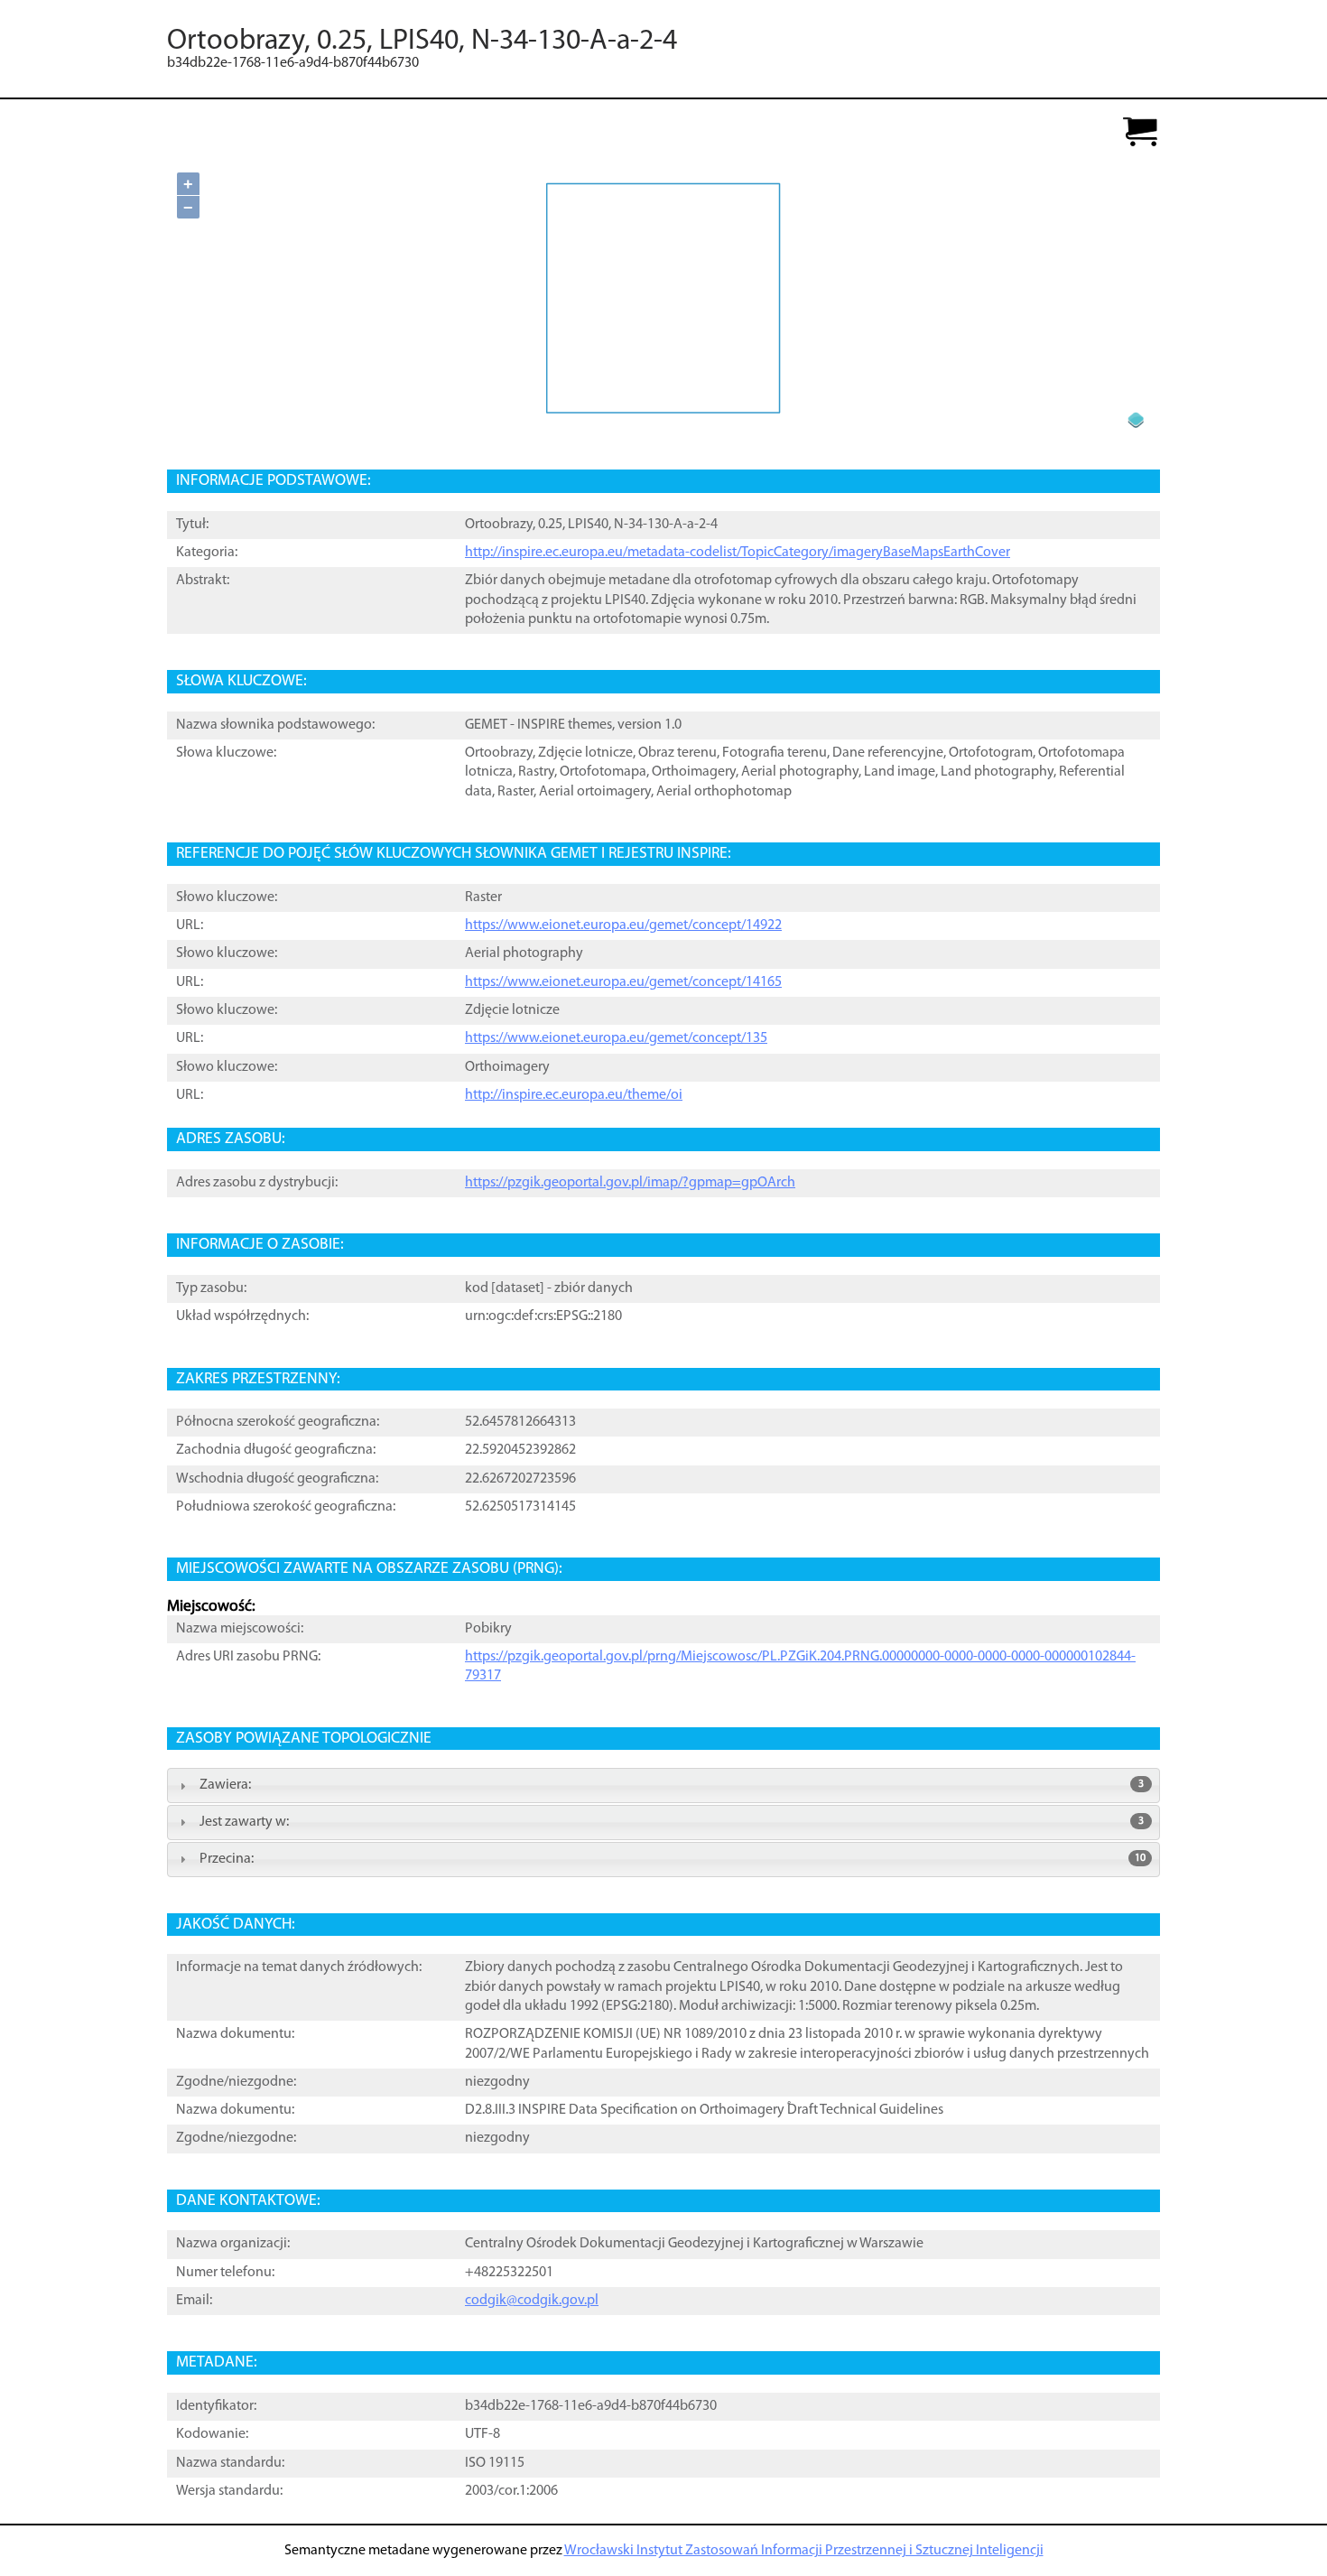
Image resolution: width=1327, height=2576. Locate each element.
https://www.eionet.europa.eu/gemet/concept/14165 (623, 982)
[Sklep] (1140, 133)
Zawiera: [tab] (672, 1785)
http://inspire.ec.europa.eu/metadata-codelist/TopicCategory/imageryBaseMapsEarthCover (738, 553)
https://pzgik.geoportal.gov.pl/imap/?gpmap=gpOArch (630, 1183)
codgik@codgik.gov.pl (532, 2301)
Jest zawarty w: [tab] (672, 1822)
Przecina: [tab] (673, 1859)
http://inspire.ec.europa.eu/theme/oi (574, 1095)
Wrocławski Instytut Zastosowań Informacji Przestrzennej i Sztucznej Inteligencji (804, 2551)
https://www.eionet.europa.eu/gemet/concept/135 (616, 1038)
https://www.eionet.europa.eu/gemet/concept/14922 (623, 925)
